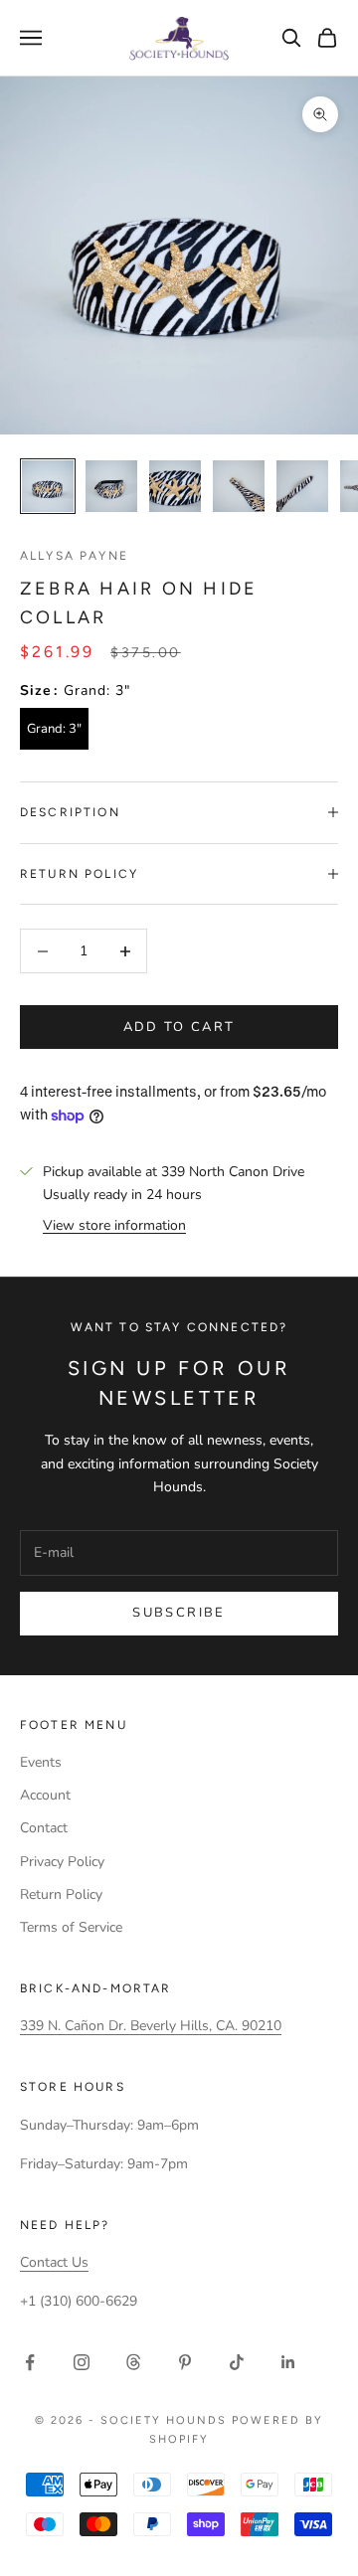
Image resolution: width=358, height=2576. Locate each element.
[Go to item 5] (302, 486)
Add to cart (179, 1027)
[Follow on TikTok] (237, 2362)
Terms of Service (71, 1927)
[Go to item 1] (48, 486)
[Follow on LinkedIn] (288, 2362)
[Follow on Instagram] (82, 2362)
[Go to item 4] (239, 486)
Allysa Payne (74, 556)
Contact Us (54, 2262)
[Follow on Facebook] (30, 2362)
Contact (44, 1828)
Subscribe (179, 1613)
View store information (114, 1225)
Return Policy (61, 1894)
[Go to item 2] (111, 486)
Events (41, 1762)
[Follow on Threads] (133, 2362)
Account (45, 1795)
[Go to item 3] (175, 486)
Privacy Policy (62, 1862)
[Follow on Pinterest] (185, 2362)
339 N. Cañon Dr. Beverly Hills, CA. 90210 (151, 2026)
